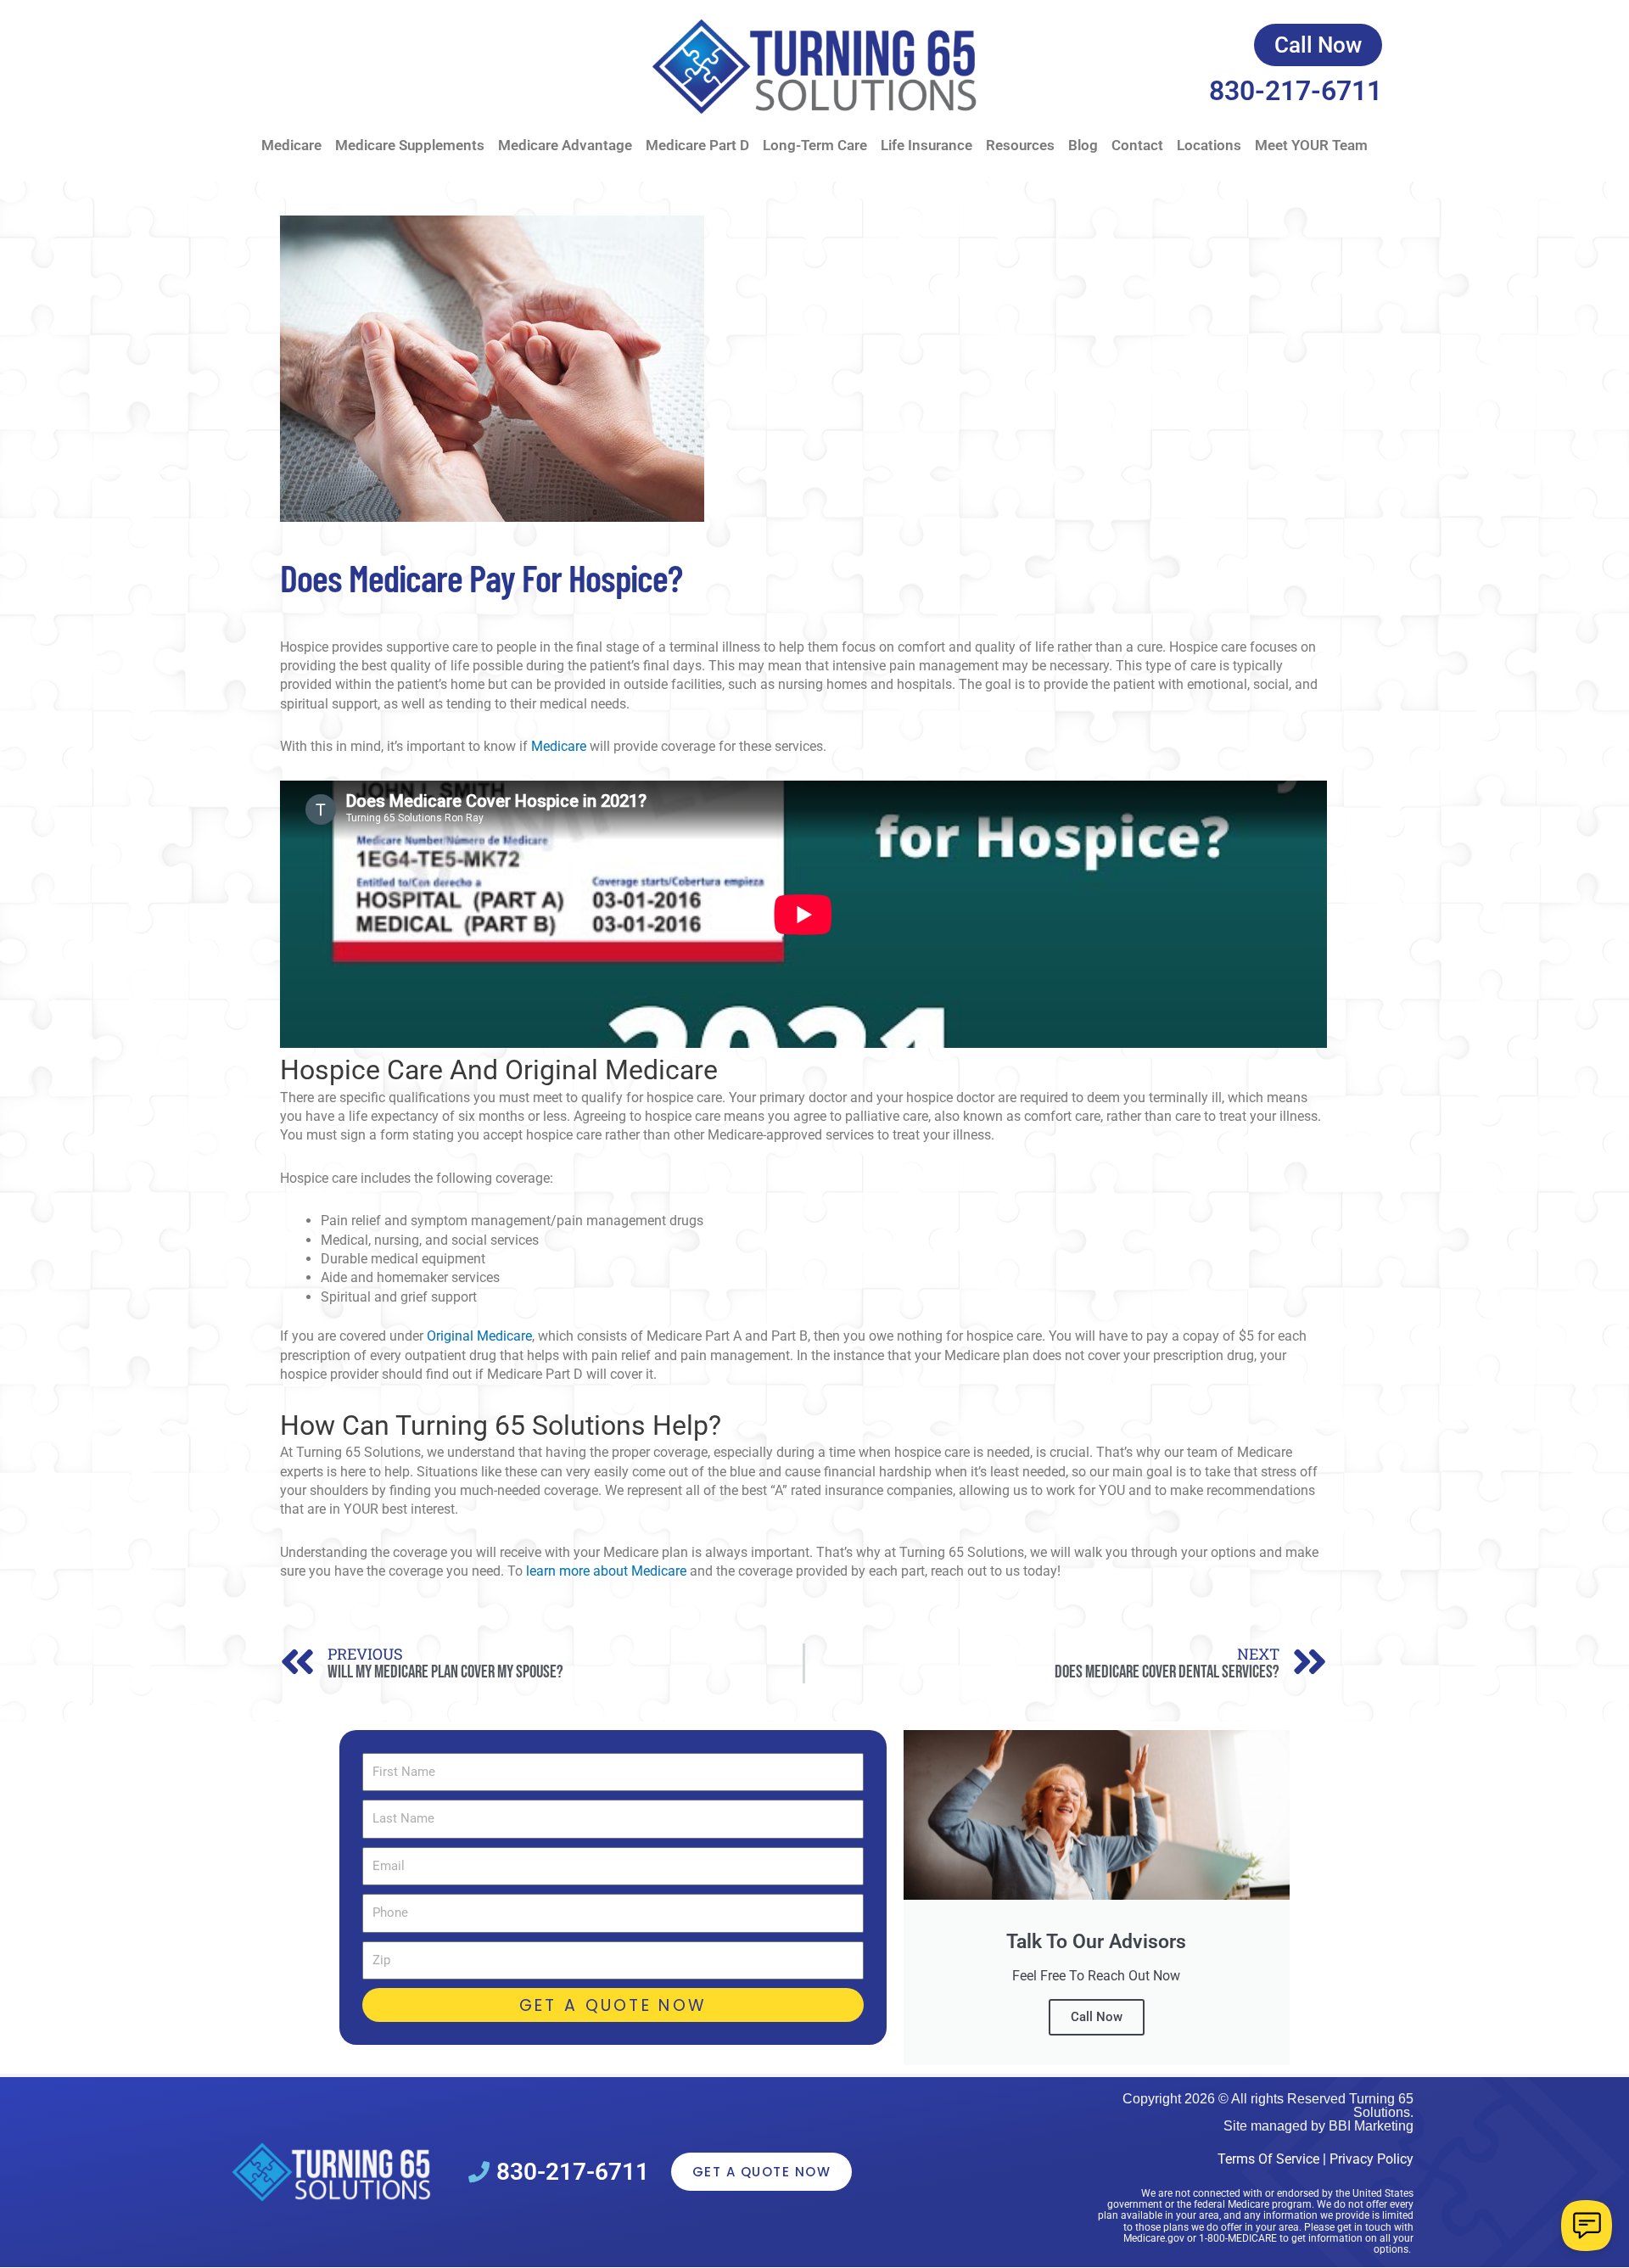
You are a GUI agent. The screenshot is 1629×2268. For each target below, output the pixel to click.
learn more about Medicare (606, 1571)
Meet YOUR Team (1311, 145)
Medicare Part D (697, 145)
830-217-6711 (1296, 91)
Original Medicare (479, 1336)
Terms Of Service (1268, 2159)
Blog (1083, 145)
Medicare (291, 145)
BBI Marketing (1371, 2126)
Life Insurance (926, 145)
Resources (1020, 145)
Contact (1137, 145)
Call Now (1097, 2017)
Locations (1209, 145)
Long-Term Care (815, 145)
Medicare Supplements (410, 145)
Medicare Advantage (565, 145)
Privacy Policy (1371, 2159)
